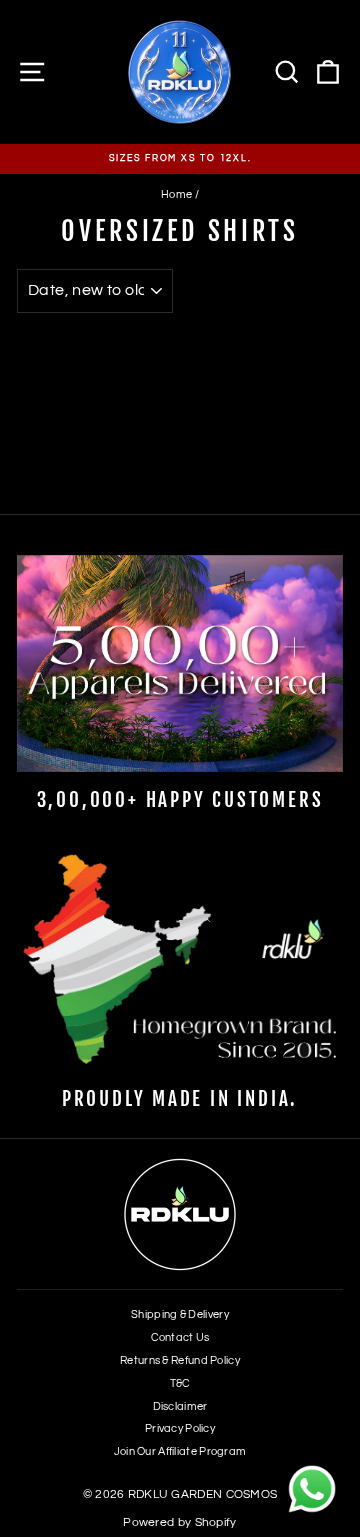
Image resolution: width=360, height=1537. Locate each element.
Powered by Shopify (179, 1522)
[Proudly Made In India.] (180, 961)
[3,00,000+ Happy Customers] (180, 663)
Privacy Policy (180, 1428)
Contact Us (180, 1337)
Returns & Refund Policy (180, 1360)
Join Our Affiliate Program (180, 1451)
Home (176, 194)
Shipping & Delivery (180, 1314)
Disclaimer (180, 1406)
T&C (180, 1383)
